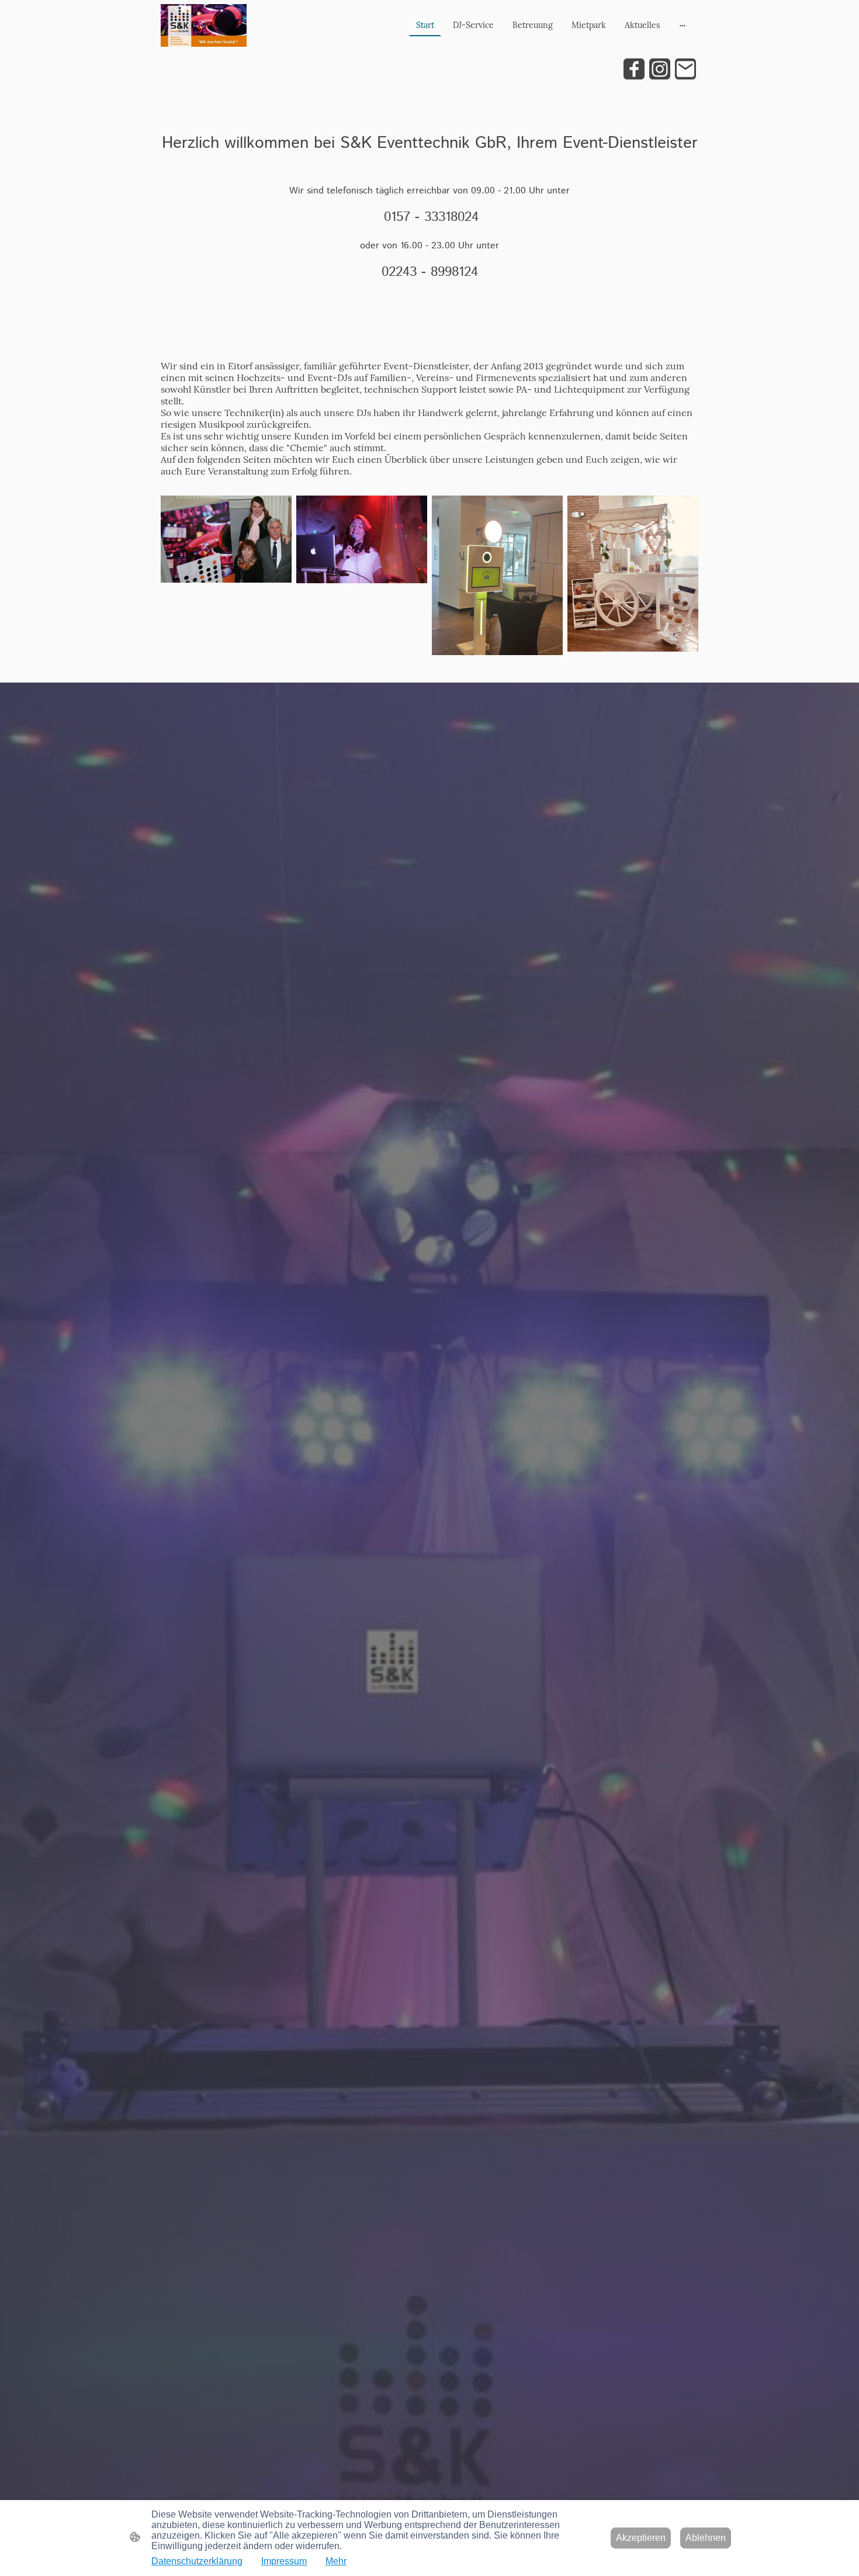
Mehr (336, 2561)
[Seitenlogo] (204, 25)
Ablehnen (706, 2538)
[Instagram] (660, 69)
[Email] (685, 69)
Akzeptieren (641, 2538)
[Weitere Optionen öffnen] (683, 25)
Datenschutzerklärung (197, 2561)
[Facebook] (634, 69)
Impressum (284, 2561)
